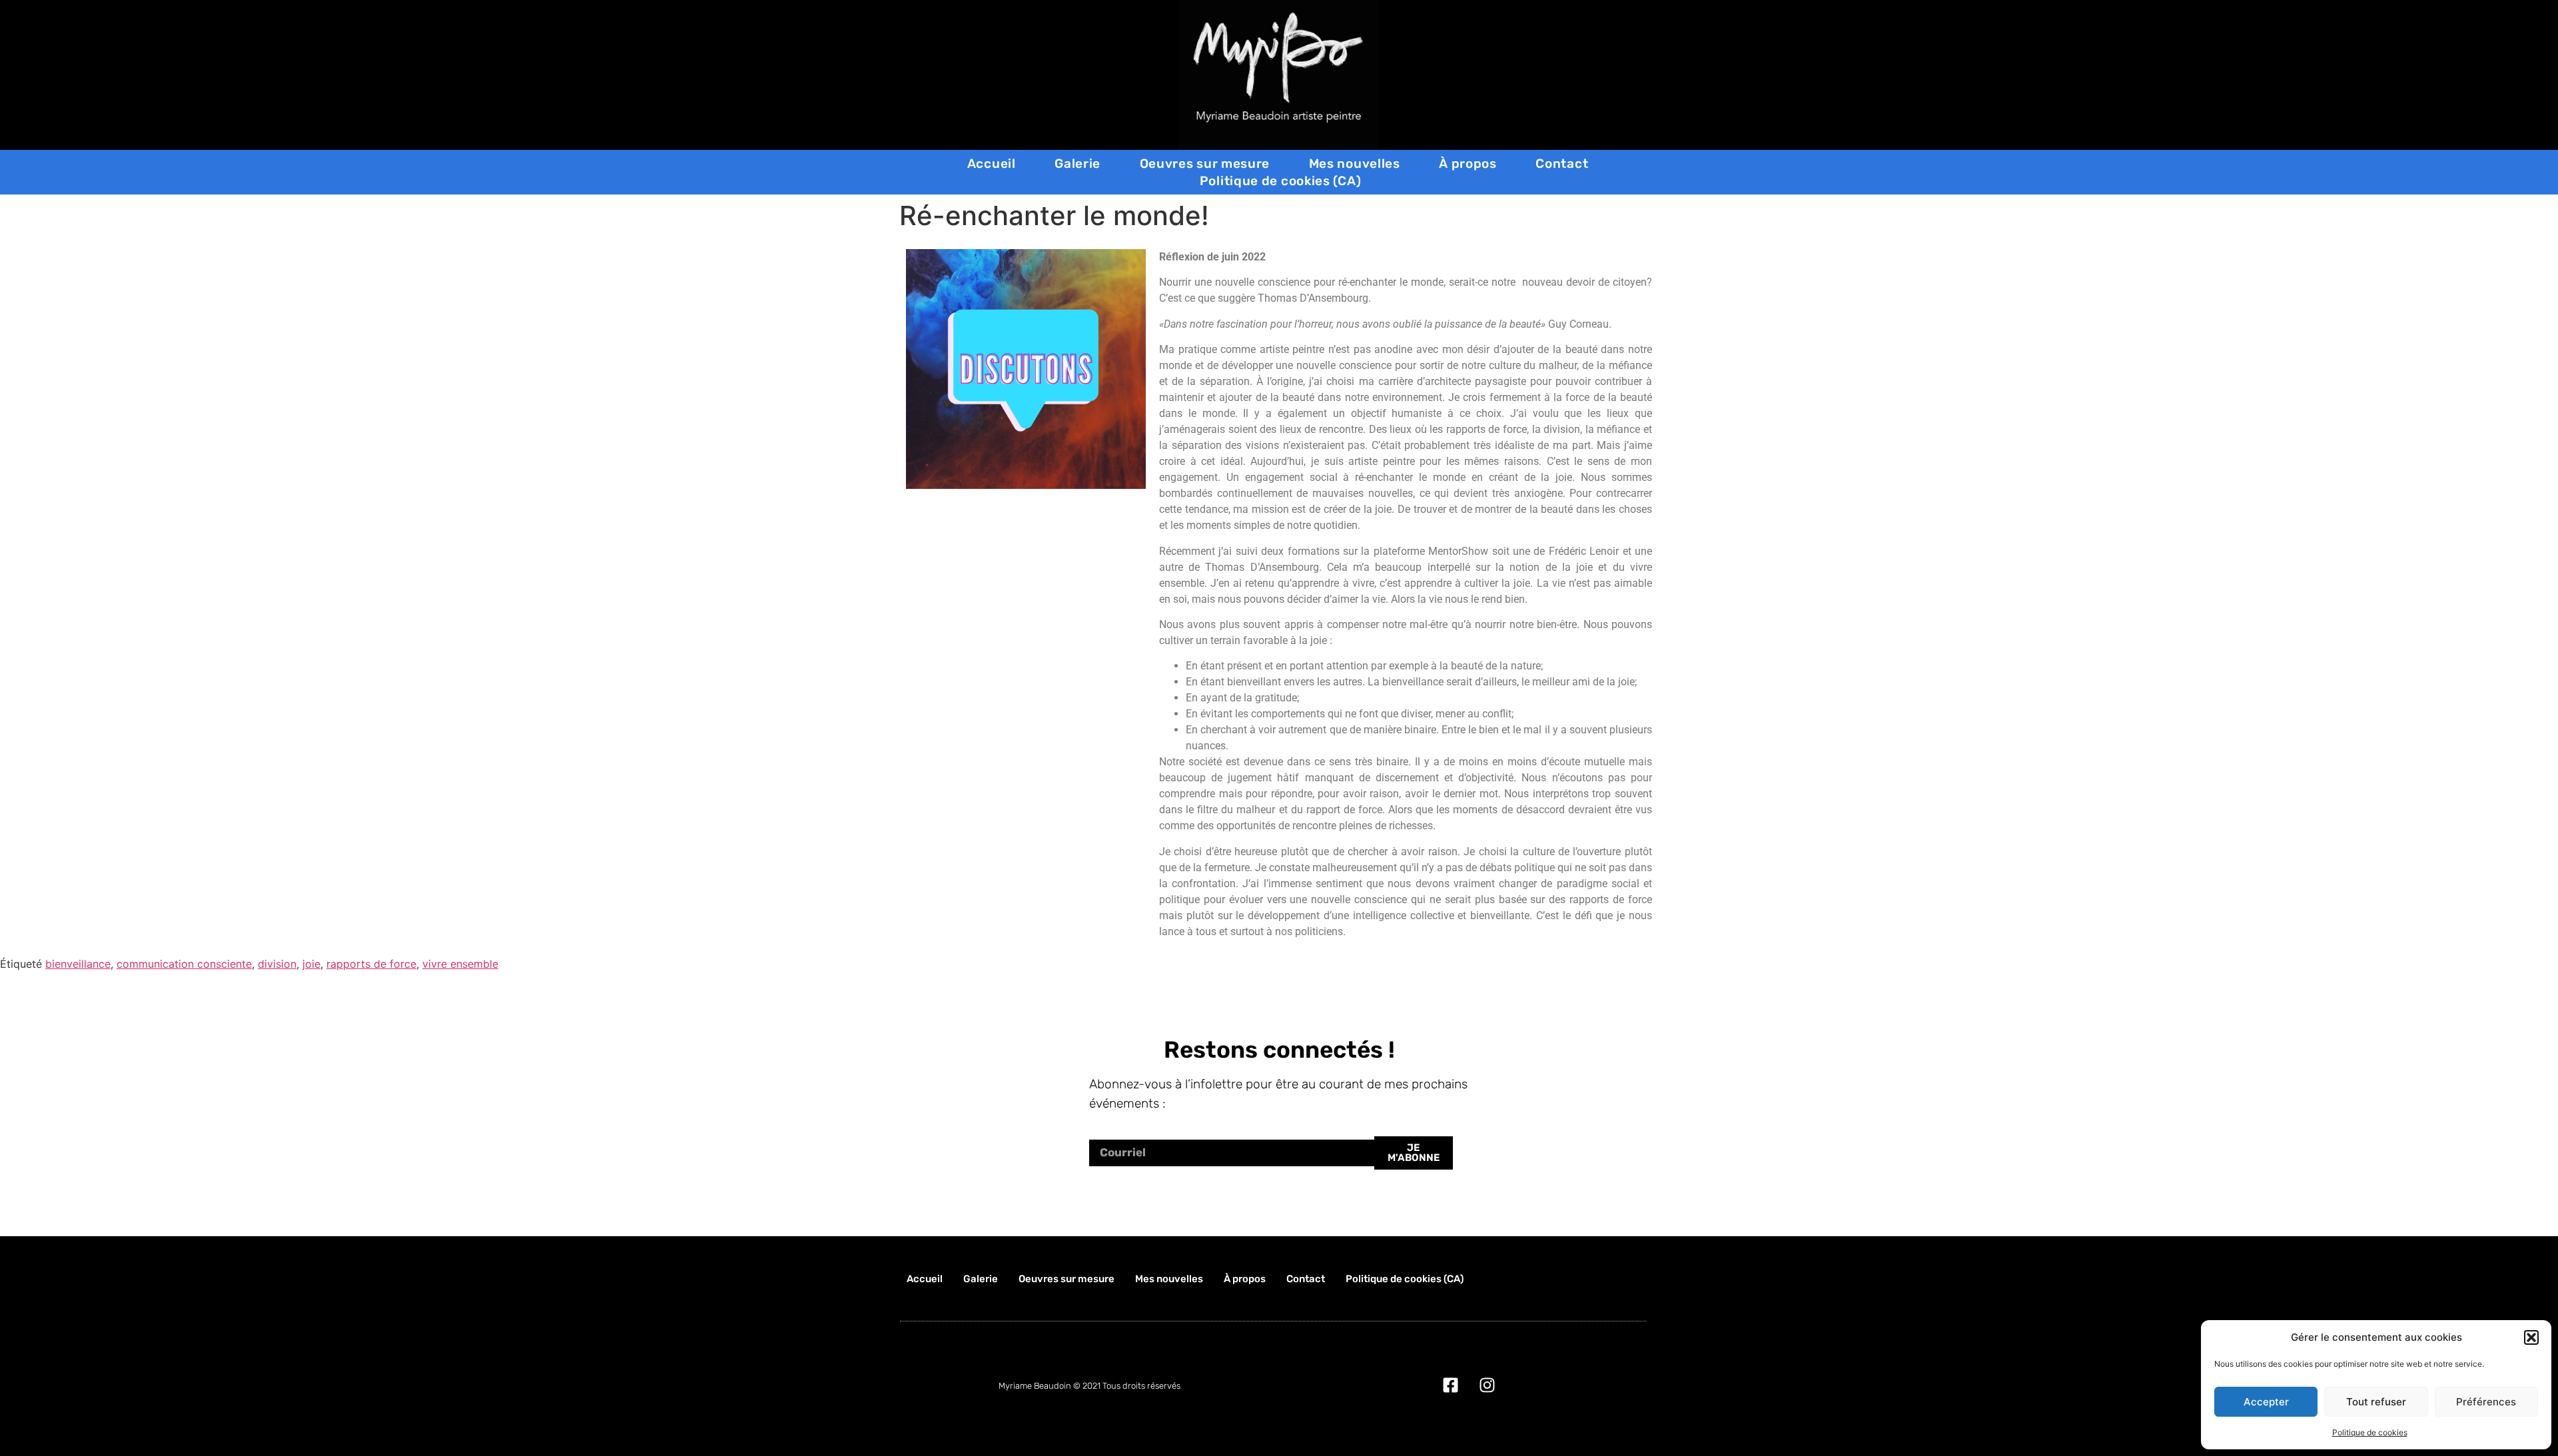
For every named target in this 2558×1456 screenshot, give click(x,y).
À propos (1468, 164)
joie (311, 964)
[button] (2531, 1337)
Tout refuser (2376, 1402)
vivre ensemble (460, 964)
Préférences (2486, 1402)
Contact (1562, 164)
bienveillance (78, 964)
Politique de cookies (2370, 1432)
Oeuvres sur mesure (1205, 164)
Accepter (2266, 1402)
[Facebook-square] (1451, 1385)
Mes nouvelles (1355, 164)
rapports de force (371, 964)
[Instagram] (1488, 1385)
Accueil (992, 164)
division (277, 964)
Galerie (1077, 164)
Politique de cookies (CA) (1281, 181)
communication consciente (184, 964)
